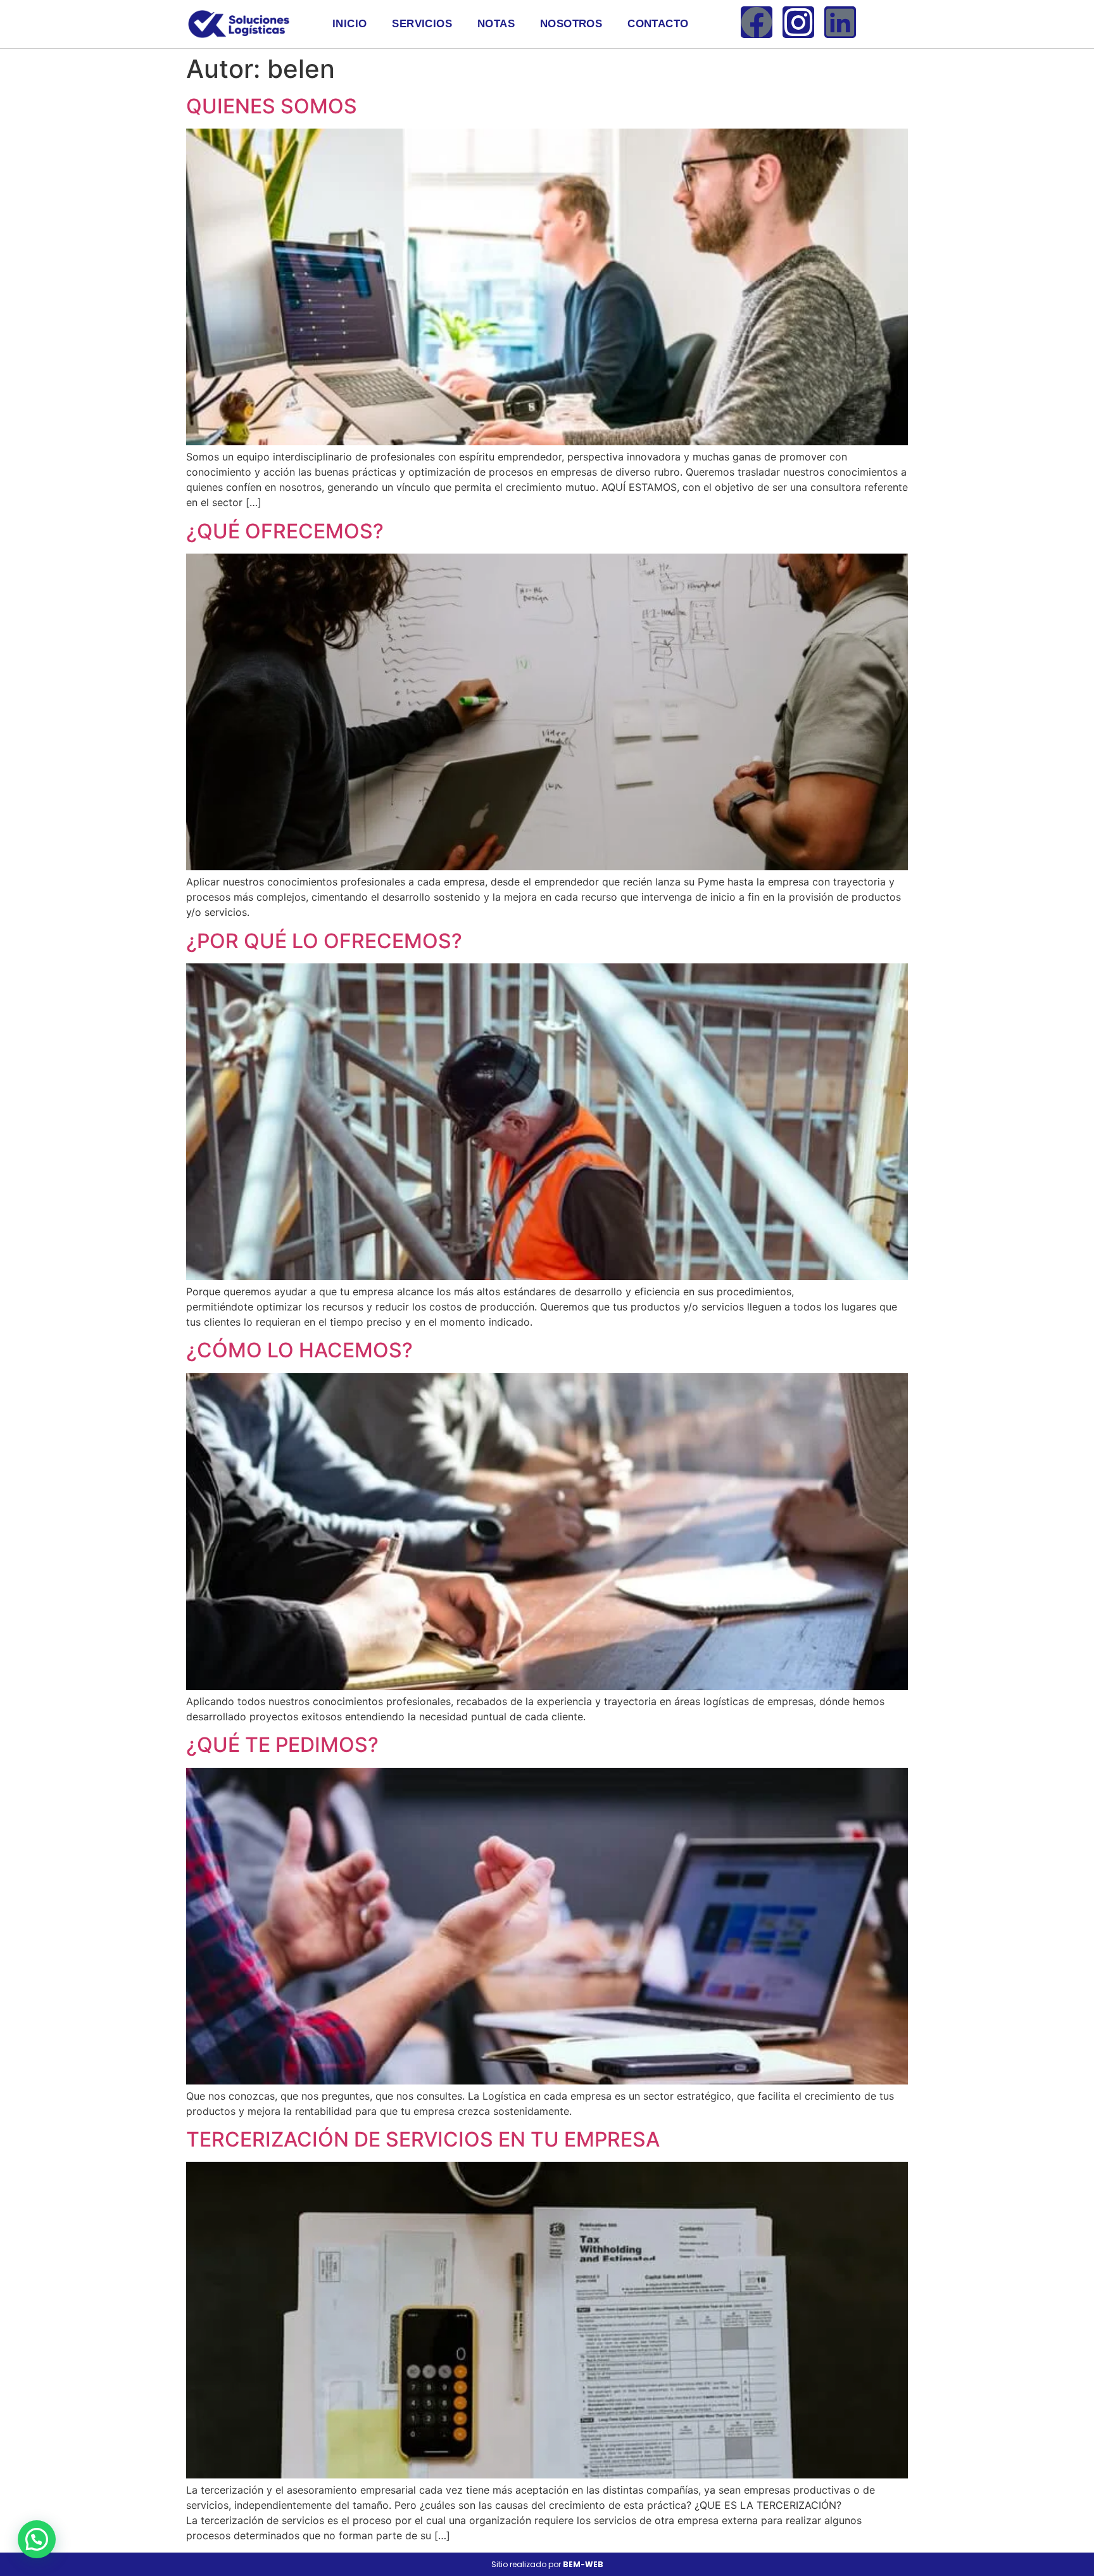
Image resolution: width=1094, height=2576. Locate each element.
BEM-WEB (583, 2564)
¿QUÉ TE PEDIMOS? (282, 1745)
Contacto (658, 24)
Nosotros (571, 24)
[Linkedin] (840, 22)
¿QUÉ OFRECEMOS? (285, 531)
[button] (37, 2539)
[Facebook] (757, 22)
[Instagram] (798, 22)
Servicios (422, 24)
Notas (496, 24)
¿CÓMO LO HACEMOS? (299, 1350)
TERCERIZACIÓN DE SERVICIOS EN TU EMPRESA (423, 2139)
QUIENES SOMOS (272, 106)
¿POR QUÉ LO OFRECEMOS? (324, 941)
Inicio (349, 24)
